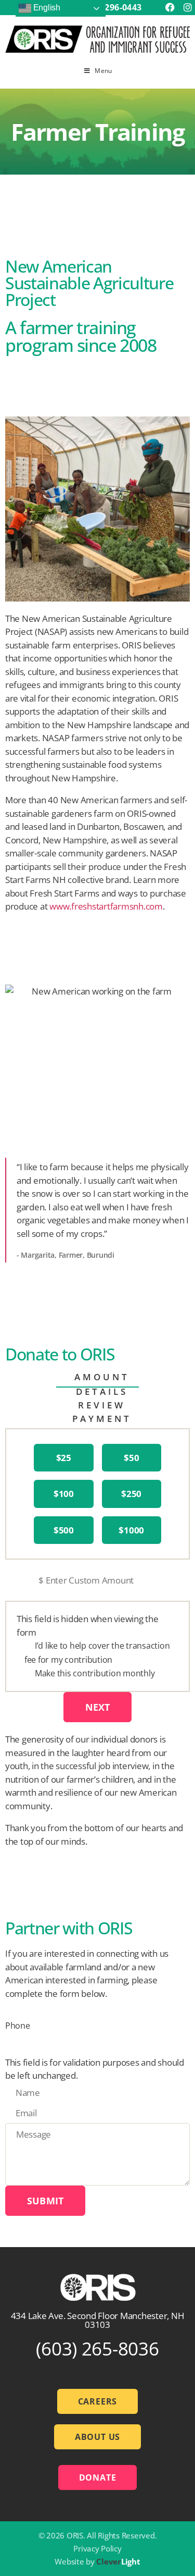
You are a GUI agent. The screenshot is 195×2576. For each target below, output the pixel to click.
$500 (64, 1530)
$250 (131, 1494)
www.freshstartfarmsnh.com (106, 906)
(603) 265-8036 (97, 2348)
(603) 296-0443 (112, 7)
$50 (131, 1458)
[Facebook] (170, 8)
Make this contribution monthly (95, 1673)
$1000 (131, 1530)
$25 (64, 1458)
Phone (18, 2026)
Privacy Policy (97, 2548)
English (46, 8)
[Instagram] (187, 8)
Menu (103, 71)
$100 (64, 1494)
